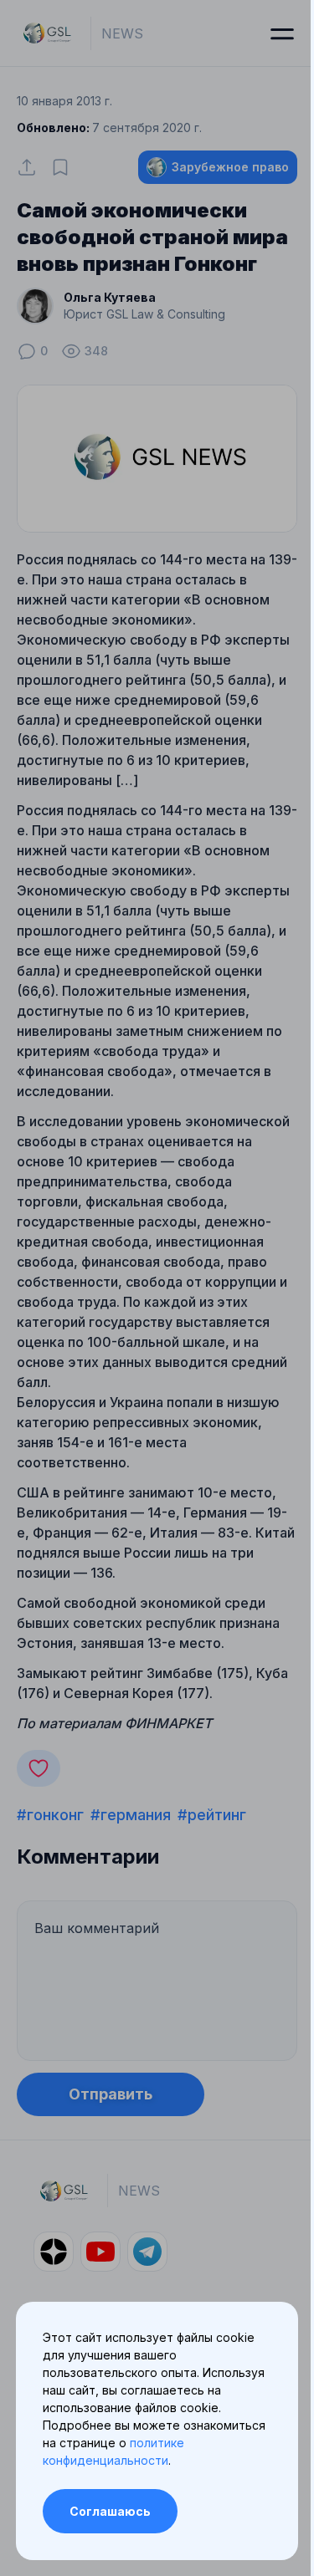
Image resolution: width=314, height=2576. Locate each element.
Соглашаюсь (110, 2511)
